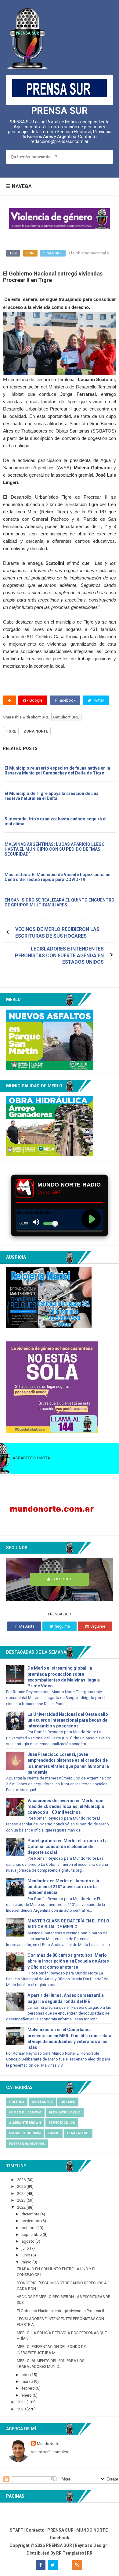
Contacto (35, 2530)
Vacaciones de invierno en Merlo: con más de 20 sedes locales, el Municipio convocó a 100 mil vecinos (66, 1806)
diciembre (31, 2214)
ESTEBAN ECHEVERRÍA (27, 2144)
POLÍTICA (17, 2102)
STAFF (16, 2530)
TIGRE (30, 253)
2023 (22, 2200)
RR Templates (70, 2553)
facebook (60, 2538)
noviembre (31, 2221)
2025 (22, 2186)
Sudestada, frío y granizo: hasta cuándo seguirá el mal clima (56, 821)
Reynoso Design (91, 2545)
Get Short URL (66, 717)
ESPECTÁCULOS (62, 2123)
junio (26, 2255)
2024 (22, 2194)
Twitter (98, 700)
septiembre (32, 2235)
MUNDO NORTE (92, 2530)
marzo (28, 2381)
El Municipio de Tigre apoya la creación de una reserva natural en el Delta (52, 796)
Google (35, 700)
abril (26, 2375)
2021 (22, 2402)
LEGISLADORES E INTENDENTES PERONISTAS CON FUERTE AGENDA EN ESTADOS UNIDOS (59, 955)
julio (26, 2248)
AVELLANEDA (42, 2102)
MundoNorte (48, 2444)
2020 (22, 2409)
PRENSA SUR (60, 111)
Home (13, 253)
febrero (29, 2388)
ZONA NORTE (53, 253)
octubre (29, 2228)
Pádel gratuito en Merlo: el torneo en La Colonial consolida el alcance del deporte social (68, 1847)
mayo (27, 2262)
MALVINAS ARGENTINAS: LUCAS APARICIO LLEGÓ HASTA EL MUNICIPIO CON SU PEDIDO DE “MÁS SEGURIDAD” (55, 849)
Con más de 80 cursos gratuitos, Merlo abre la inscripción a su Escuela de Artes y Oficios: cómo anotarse (68, 1961)
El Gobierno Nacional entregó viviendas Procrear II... (62, 2311)
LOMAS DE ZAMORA (25, 2112)
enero (27, 2395)
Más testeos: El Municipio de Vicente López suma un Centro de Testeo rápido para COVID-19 (58, 877)
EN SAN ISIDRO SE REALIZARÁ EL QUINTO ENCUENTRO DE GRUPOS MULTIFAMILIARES (60, 902)
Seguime (62, 1626)
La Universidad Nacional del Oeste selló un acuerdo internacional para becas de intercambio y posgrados (68, 1720)
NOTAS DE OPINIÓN (25, 2133)
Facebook (66, 700)
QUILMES (68, 2102)
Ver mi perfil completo (50, 2452)
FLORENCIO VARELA (65, 2112)
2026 (22, 2180)
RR (90, 2553)
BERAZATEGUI (78, 2133)
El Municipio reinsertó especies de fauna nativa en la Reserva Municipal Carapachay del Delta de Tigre (57, 771)
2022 (22, 2207)
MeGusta (27, 1626)
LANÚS (54, 2133)
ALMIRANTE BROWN (25, 2123)
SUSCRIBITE (62, 1579)
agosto (29, 2241)
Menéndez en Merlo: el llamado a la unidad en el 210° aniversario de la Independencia (63, 1887)
